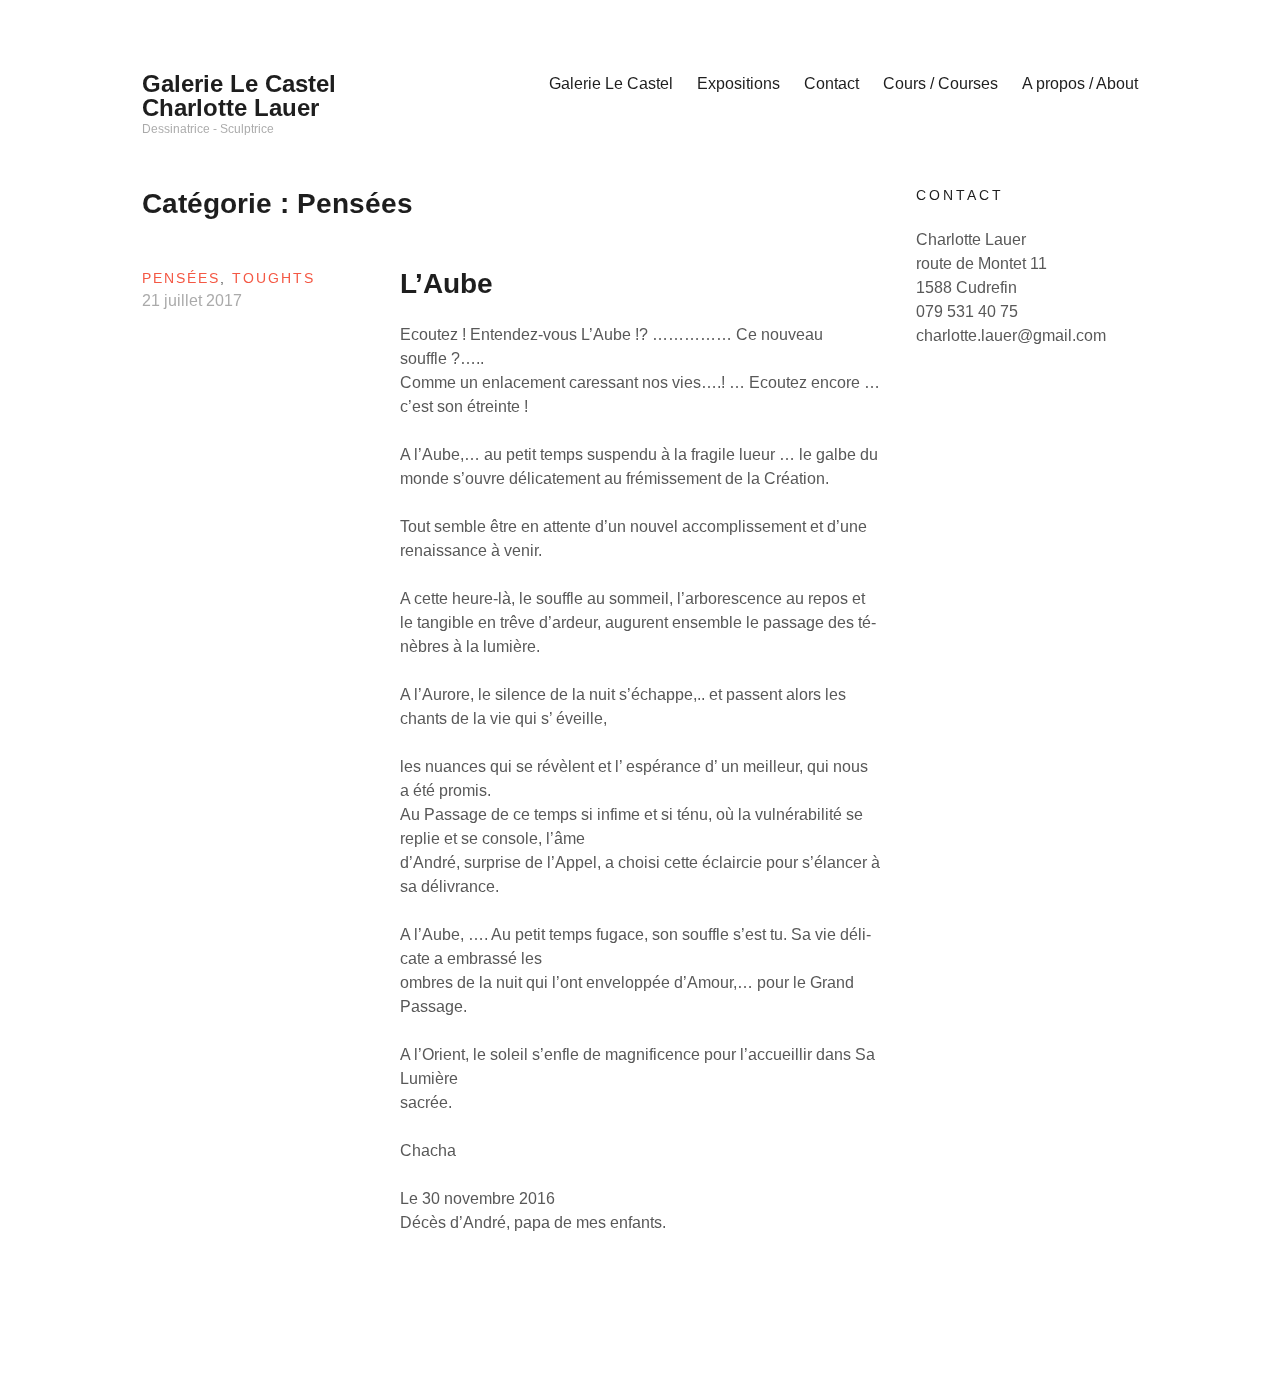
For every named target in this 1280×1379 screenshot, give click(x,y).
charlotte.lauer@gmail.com (1011, 335)
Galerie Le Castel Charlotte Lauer (239, 95)
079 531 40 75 (967, 311)
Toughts (273, 278)
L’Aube (446, 283)
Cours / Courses (940, 83)
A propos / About (1080, 83)
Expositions (738, 83)
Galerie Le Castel (611, 83)
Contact (831, 83)
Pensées (181, 278)
